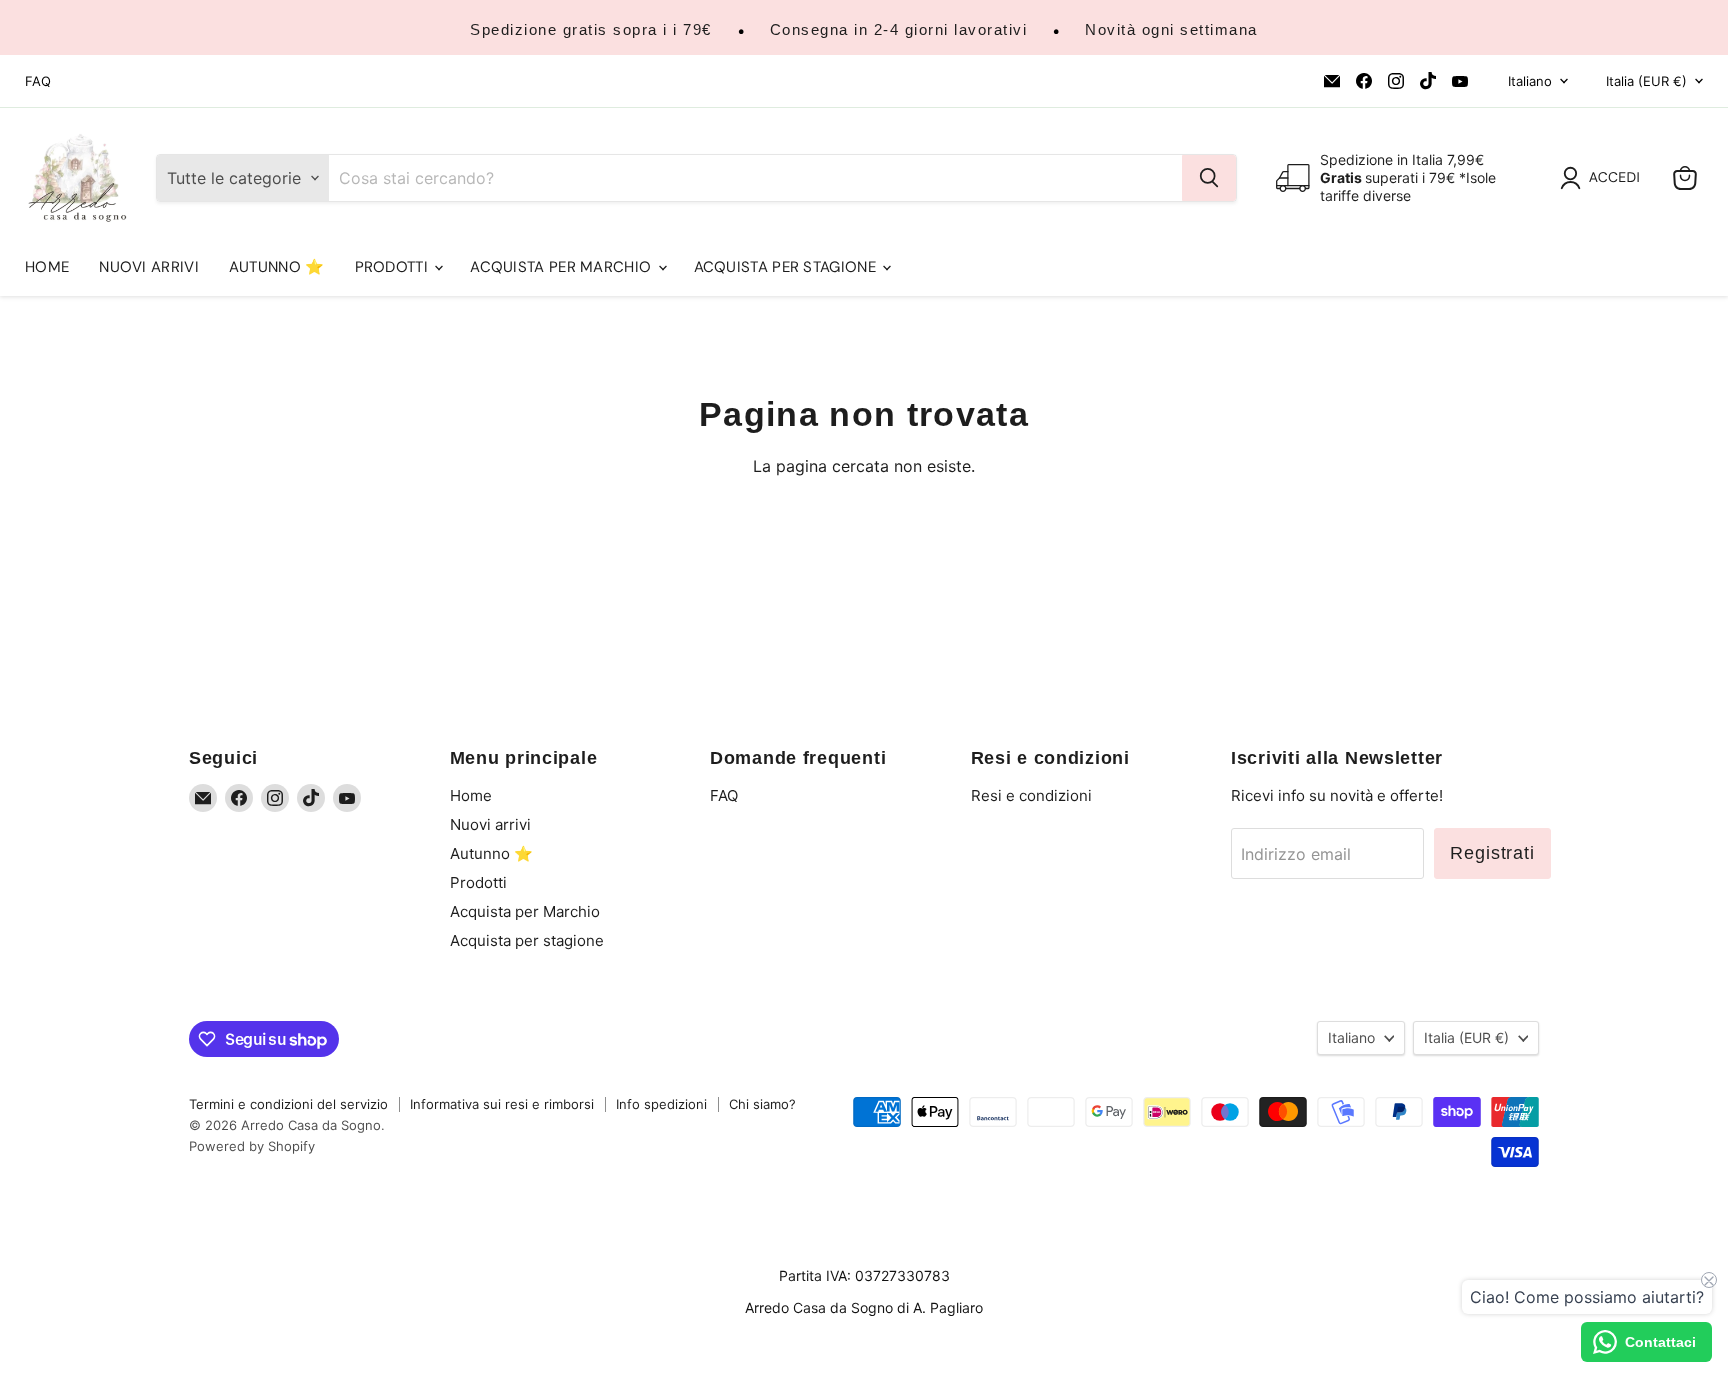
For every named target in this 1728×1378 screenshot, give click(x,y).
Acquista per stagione (787, 267)
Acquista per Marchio (562, 267)
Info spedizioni (661, 1104)
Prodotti (394, 267)
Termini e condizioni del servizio (288, 1104)
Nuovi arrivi (149, 267)
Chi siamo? (762, 1104)
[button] (1604, 178)
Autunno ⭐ (277, 267)
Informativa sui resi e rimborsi (502, 1104)
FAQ (38, 81)
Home (47, 267)
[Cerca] (1209, 178)
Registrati (1492, 853)
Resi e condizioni (1031, 795)
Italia (1646, 81)
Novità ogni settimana (1171, 29)
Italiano (1530, 81)
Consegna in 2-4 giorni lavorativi (899, 29)
